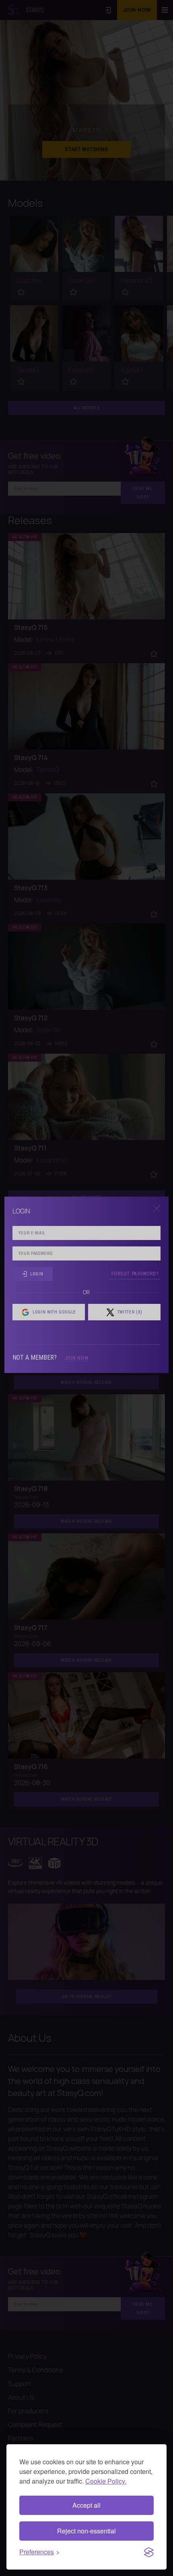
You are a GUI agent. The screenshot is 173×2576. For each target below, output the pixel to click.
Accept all (86, 2505)
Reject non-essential (86, 2531)
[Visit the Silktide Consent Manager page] (149, 2552)
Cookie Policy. (106, 2481)
